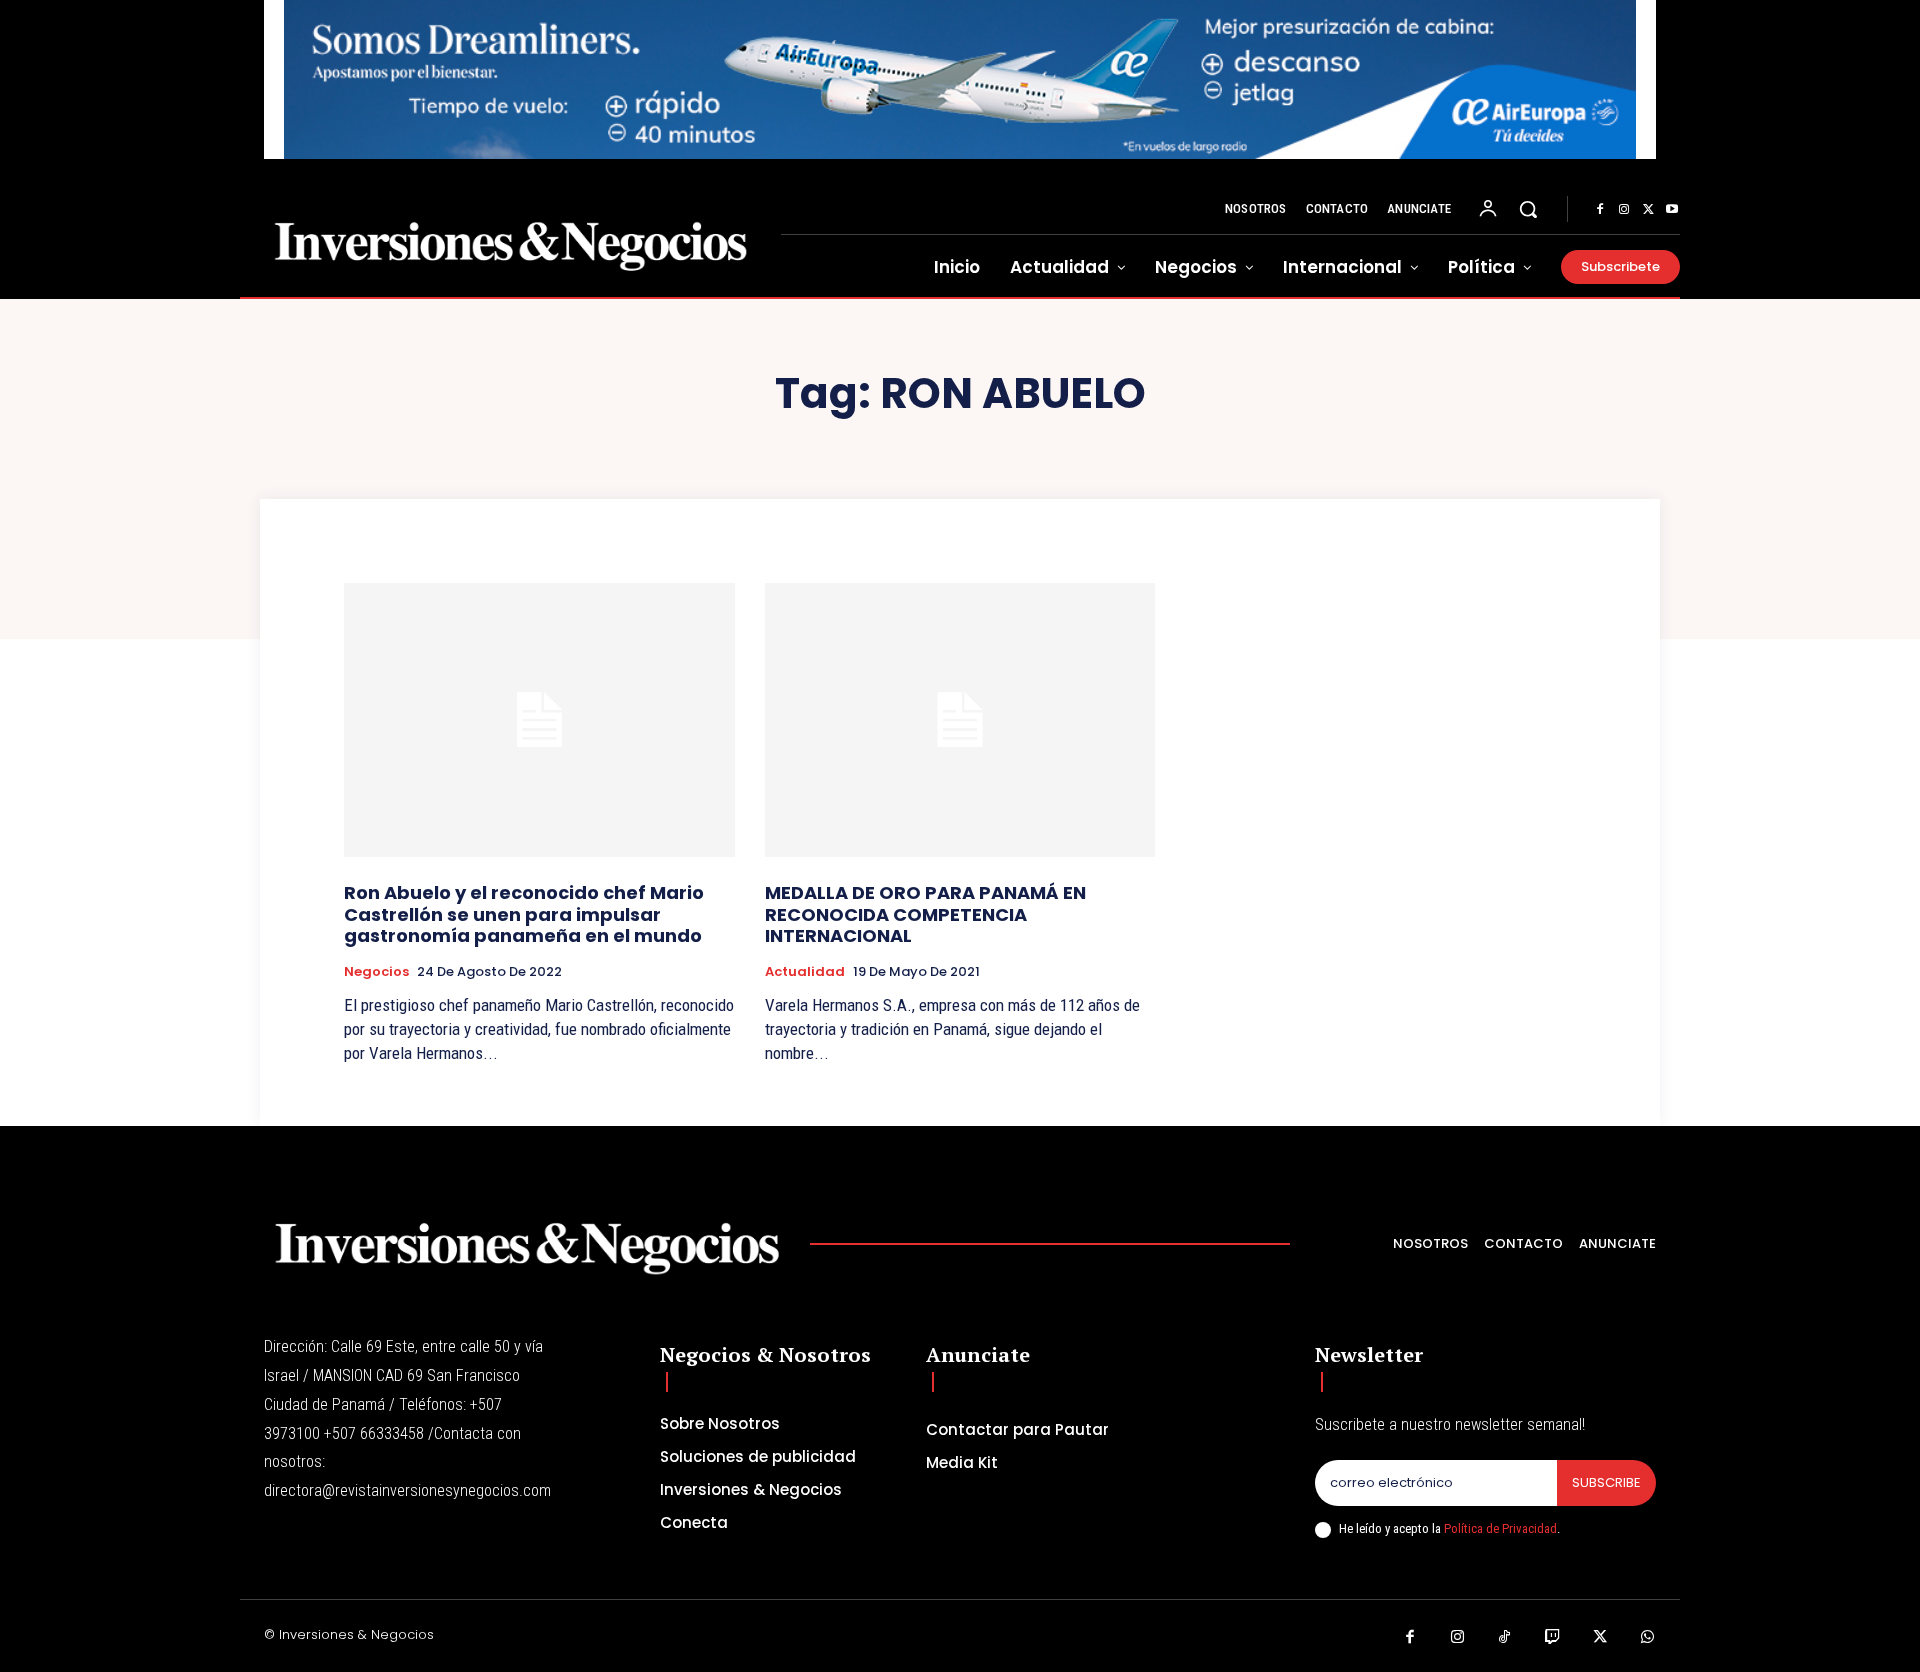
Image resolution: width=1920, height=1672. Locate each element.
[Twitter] (1648, 210)
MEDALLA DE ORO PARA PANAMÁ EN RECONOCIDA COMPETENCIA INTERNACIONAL (925, 914)
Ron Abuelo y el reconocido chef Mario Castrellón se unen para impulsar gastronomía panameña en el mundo (524, 914)
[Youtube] (1672, 210)
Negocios (376, 972)
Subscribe (1606, 1482)
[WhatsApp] (1648, 1638)
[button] (1528, 209)
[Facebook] (1600, 210)
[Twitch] (1553, 1638)
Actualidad (805, 972)
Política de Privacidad (1500, 1528)
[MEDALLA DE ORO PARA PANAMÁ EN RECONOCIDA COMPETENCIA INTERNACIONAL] (960, 719)
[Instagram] (1624, 210)
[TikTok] (1505, 1638)
